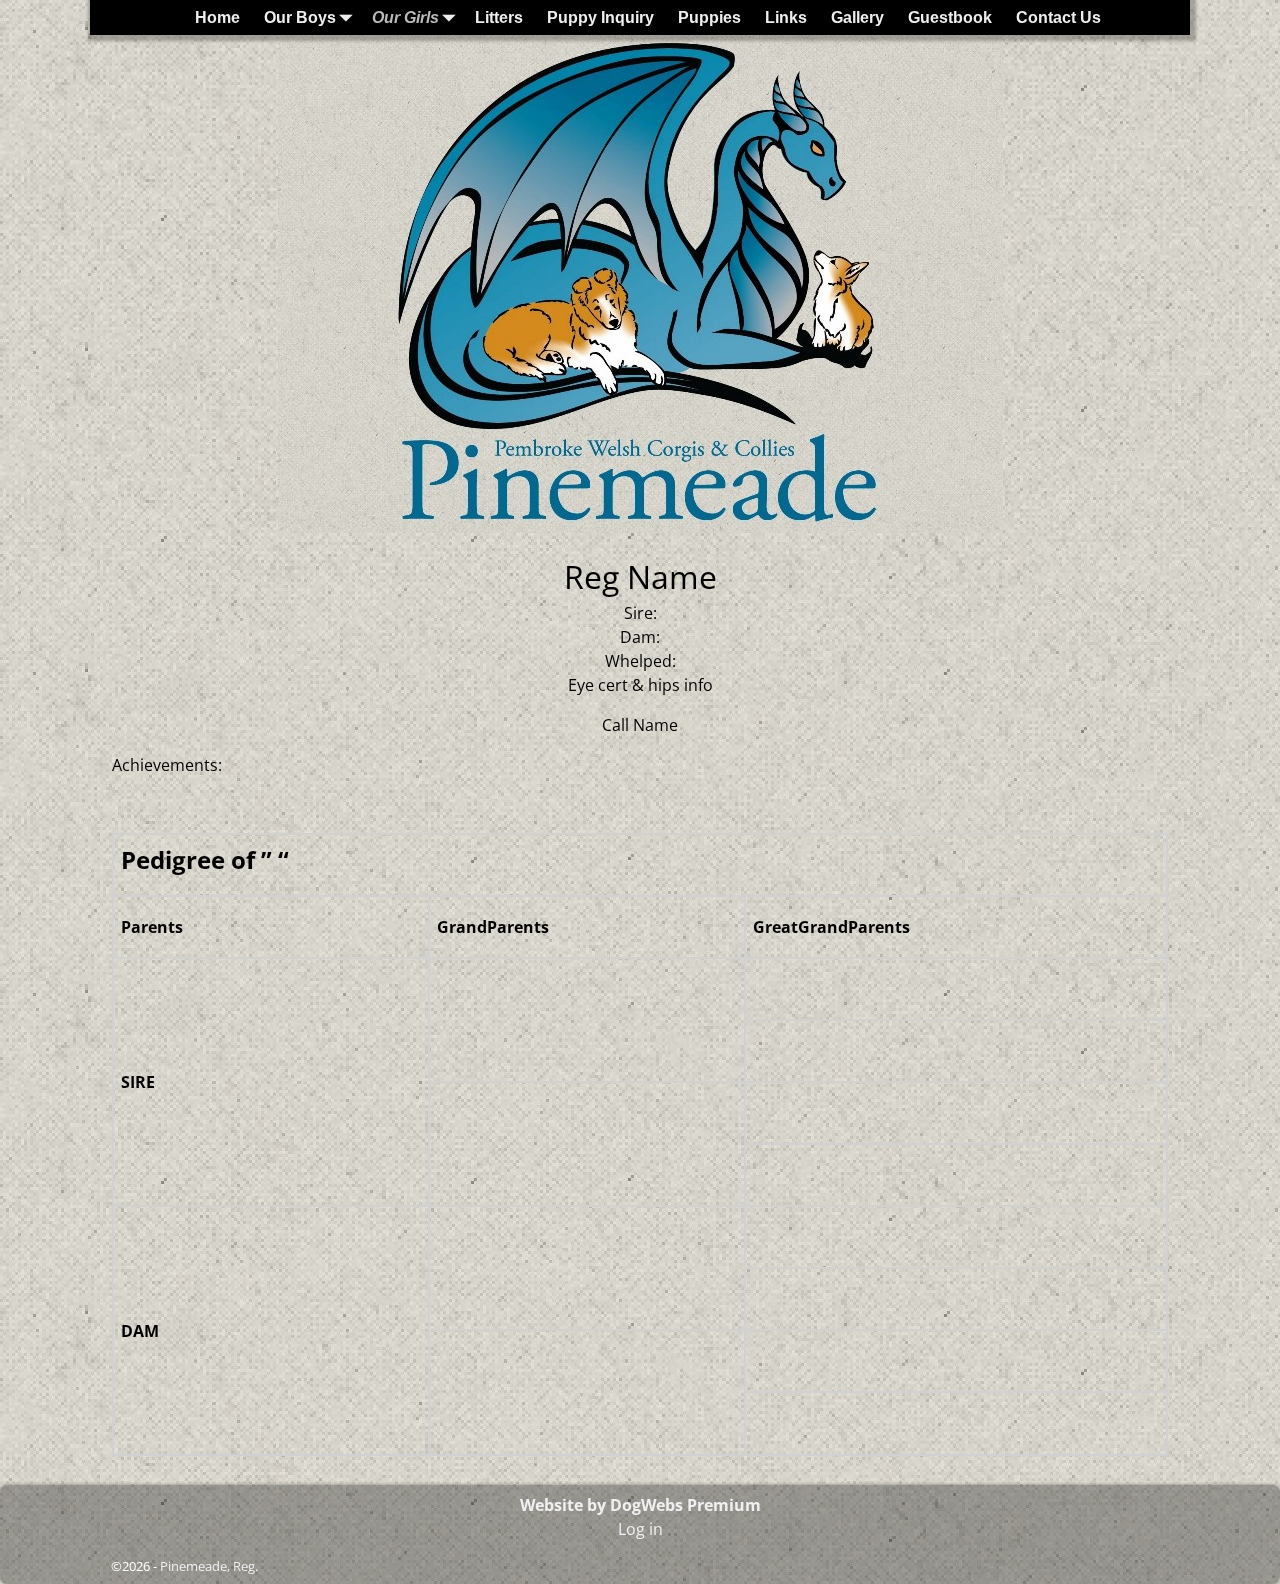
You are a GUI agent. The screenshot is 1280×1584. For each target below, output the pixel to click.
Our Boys (300, 17)
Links (786, 17)
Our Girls (405, 17)
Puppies (709, 17)
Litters (499, 17)
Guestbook (950, 17)
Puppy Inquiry (600, 17)
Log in (640, 1529)
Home (217, 17)
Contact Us (1058, 17)
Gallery (857, 17)
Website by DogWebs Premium (640, 1505)
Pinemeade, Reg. (209, 1566)
